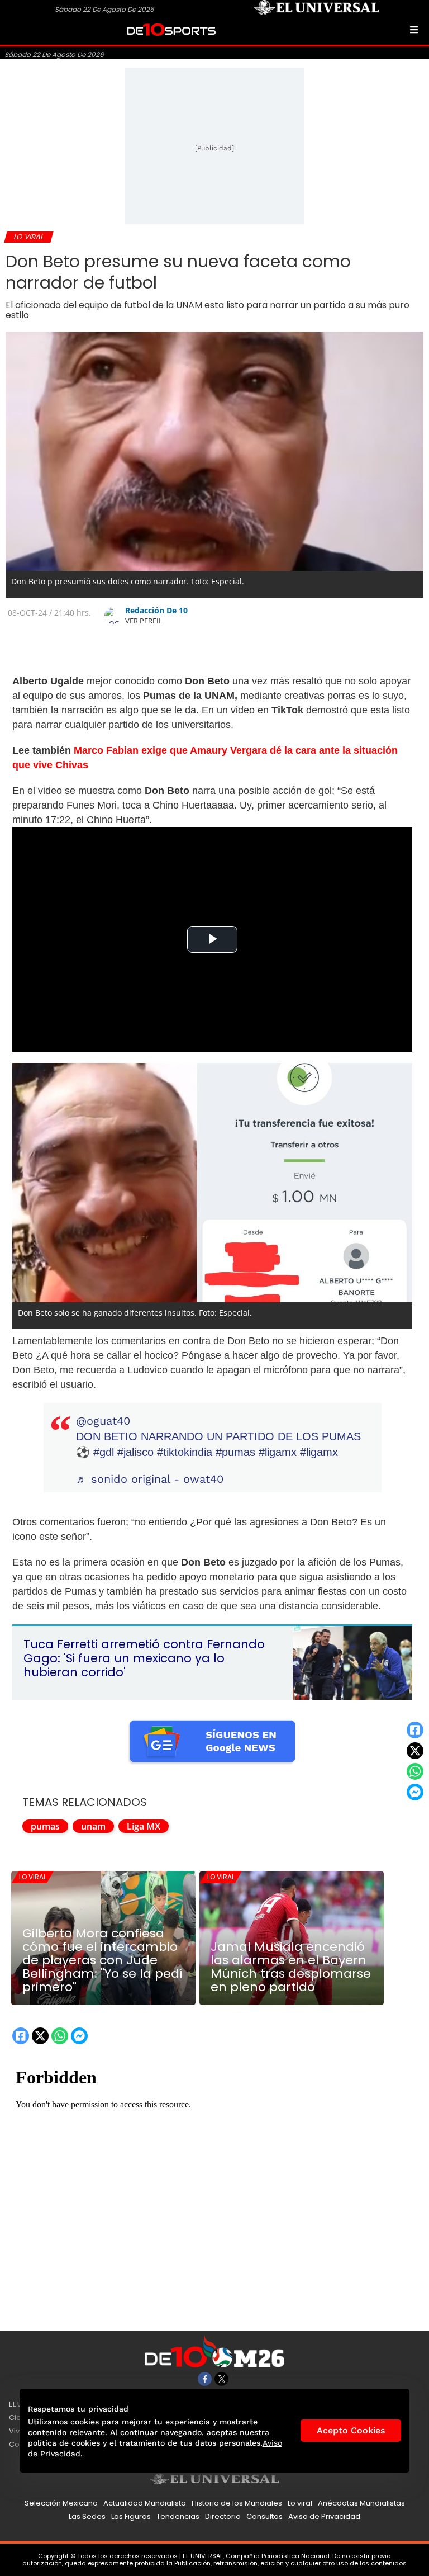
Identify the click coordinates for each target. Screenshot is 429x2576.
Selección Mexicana (61, 2503)
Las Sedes (87, 2516)
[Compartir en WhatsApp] (415, 1771)
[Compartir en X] (415, 1751)
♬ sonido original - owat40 (150, 1479)
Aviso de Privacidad (324, 2516)
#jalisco (135, 1452)
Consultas (264, 2516)
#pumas (235, 1452)
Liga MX (144, 1826)
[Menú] (414, 30)
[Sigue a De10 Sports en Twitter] (221, 2379)
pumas (45, 1826)
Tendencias (178, 2516)
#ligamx (278, 1452)
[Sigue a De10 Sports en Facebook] (205, 2379)
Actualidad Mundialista (145, 2503)
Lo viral (33, 1877)
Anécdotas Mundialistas (361, 2503)
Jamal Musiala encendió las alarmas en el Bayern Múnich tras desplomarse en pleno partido (291, 1967)
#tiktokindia (185, 1452)
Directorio (223, 2516)
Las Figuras (131, 2516)
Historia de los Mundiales (237, 2503)
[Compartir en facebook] (415, 1730)
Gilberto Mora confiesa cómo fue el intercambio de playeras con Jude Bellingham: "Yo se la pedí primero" (103, 1960)
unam (93, 1826)
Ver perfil (144, 621)
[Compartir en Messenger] (415, 1792)
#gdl (104, 1452)
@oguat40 (103, 1421)
